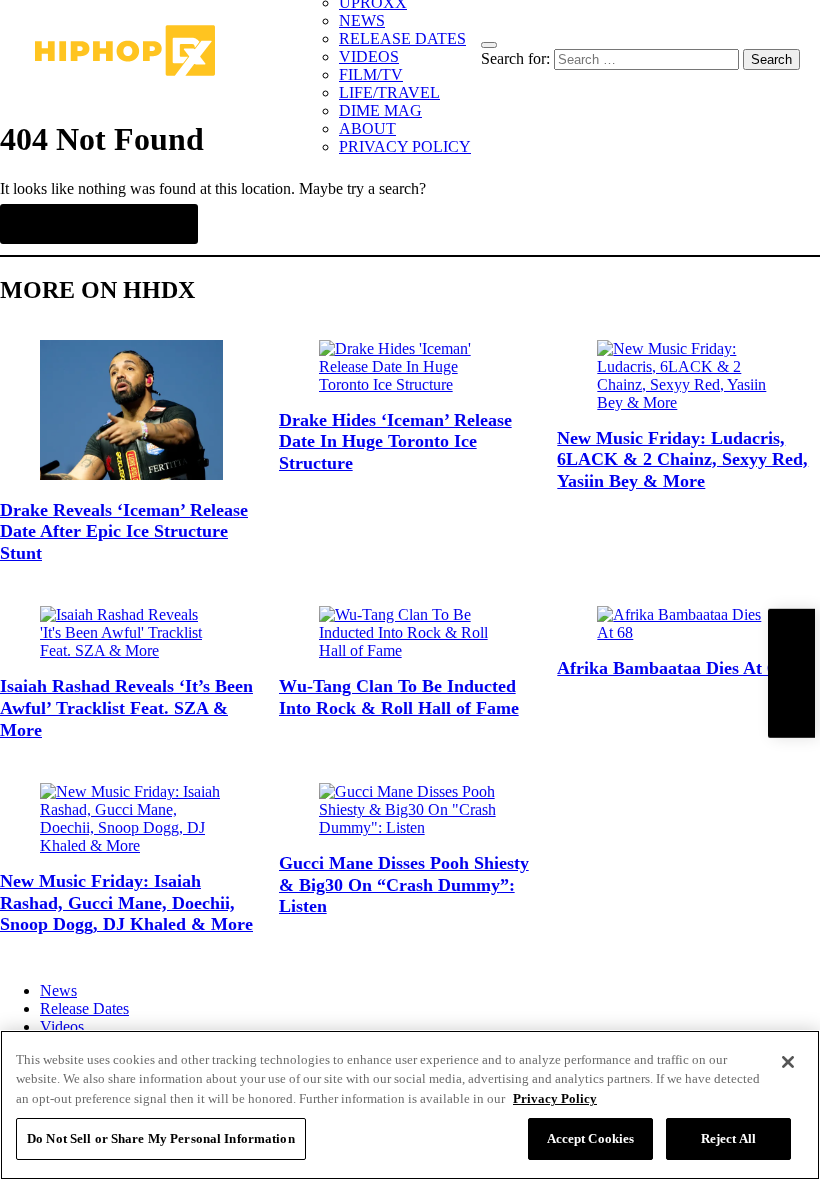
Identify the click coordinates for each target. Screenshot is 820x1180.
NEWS (362, 20)
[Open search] (489, 45)
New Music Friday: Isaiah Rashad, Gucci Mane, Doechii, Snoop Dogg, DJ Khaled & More (126, 902)
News (58, 990)
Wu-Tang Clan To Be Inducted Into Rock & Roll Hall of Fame (399, 697)
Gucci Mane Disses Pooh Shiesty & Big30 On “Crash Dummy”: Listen (404, 884)
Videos (62, 1026)
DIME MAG (380, 110)
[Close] (788, 1062)
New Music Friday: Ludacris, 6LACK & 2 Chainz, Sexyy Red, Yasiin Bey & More (682, 459)
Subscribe (791, 673)
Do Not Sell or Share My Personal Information (161, 1138)
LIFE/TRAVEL (389, 92)
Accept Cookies (591, 1138)
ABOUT (367, 128)
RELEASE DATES (402, 38)
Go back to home (99, 224)
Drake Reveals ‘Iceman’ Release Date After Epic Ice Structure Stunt (124, 531)
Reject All (728, 1138)
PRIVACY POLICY (405, 146)
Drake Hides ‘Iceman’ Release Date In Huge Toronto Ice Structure (395, 441)
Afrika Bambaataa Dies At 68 (671, 668)
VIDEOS (369, 56)
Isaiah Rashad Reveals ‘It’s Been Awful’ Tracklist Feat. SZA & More (126, 707)
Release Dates (84, 1008)
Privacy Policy (555, 1098)
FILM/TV (371, 74)
